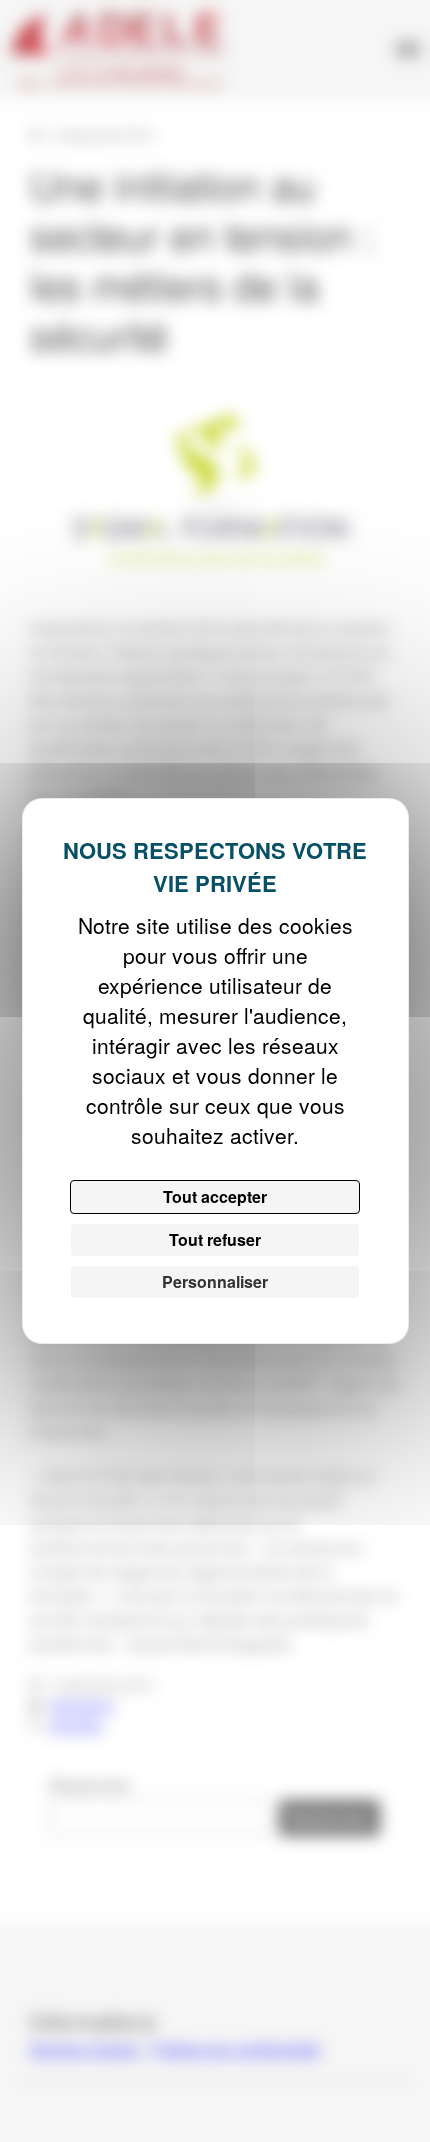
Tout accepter (215, 1196)
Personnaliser (215, 1281)
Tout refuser (215, 1239)
